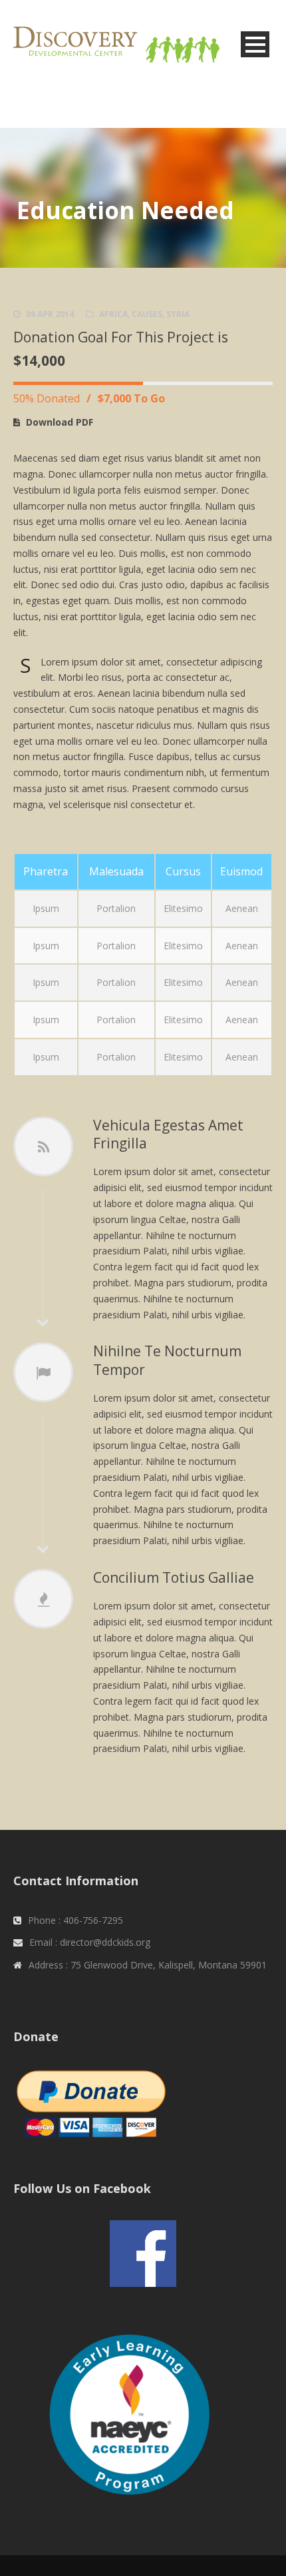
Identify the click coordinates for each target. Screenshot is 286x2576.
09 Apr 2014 (50, 314)
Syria (178, 314)
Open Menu (255, 44)
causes (147, 314)
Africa (113, 314)
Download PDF (60, 422)
